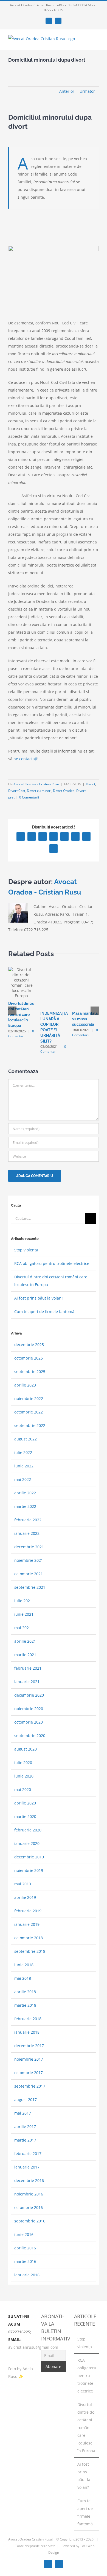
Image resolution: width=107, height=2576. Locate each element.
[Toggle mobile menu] (97, 41)
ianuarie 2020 (27, 1843)
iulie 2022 (23, 1452)
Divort (91, 784)
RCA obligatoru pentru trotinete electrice (52, 1263)
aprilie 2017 (25, 2127)
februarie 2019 (28, 1911)
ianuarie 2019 (27, 1924)
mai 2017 (23, 2113)
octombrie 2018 (29, 1938)
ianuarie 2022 (27, 1533)
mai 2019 (23, 1884)
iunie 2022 (24, 1466)
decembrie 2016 (29, 2180)
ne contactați (25, 759)
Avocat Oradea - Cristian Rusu (36, 784)
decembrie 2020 (29, 1695)
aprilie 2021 (25, 1641)
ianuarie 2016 (27, 2275)
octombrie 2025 (29, 1358)
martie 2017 (25, 2140)
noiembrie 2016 (29, 2194)
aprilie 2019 (25, 1897)
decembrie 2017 (29, 2046)
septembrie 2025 (30, 1372)
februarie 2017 (28, 2153)
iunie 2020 (24, 1776)
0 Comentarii (29, 797)
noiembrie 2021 (29, 1560)
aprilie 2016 (25, 2248)
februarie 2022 (28, 1520)
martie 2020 (25, 1816)
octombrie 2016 (29, 2207)
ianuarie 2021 (27, 1682)
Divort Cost (17, 791)
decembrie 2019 (29, 1857)
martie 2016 (25, 2261)
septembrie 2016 (30, 2221)
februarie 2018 (28, 2019)
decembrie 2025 (29, 1345)
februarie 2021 (28, 1668)
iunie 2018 (24, 1965)
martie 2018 (25, 2005)
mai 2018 (23, 1978)
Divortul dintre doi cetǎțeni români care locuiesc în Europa (21, 1014)
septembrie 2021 (30, 1587)
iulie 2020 (23, 1763)
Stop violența (26, 1250)
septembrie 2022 (30, 1425)
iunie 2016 (24, 2234)
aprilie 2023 (25, 1385)
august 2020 (26, 1749)
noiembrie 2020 (29, 1709)
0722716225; (20, 2332)
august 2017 (26, 2100)
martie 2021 (25, 1655)
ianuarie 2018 (27, 2032)
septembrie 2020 (30, 1736)
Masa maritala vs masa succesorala (85, 1019)
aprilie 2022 (25, 1493)
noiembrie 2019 (29, 1870)
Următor (87, 91)
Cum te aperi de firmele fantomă (44, 1312)
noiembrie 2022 (29, 1398)
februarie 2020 (28, 1830)
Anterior (67, 91)
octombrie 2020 (29, 1722)
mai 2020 (23, 1789)
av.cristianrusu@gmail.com (33, 2347)
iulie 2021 (23, 1601)
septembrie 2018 (30, 1951)
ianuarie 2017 (27, 2167)
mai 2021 (23, 1628)
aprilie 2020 (25, 1803)
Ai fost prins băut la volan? (39, 1298)
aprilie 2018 (25, 1992)
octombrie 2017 (29, 2073)
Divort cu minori (39, 791)
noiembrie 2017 (29, 2059)
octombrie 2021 (29, 1574)
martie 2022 (25, 1506)
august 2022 (26, 1439)
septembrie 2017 (30, 2086)
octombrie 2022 (29, 1412)
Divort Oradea (64, 791)
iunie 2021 (24, 1614)
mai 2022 (23, 1479)
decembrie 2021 (29, 1547)
